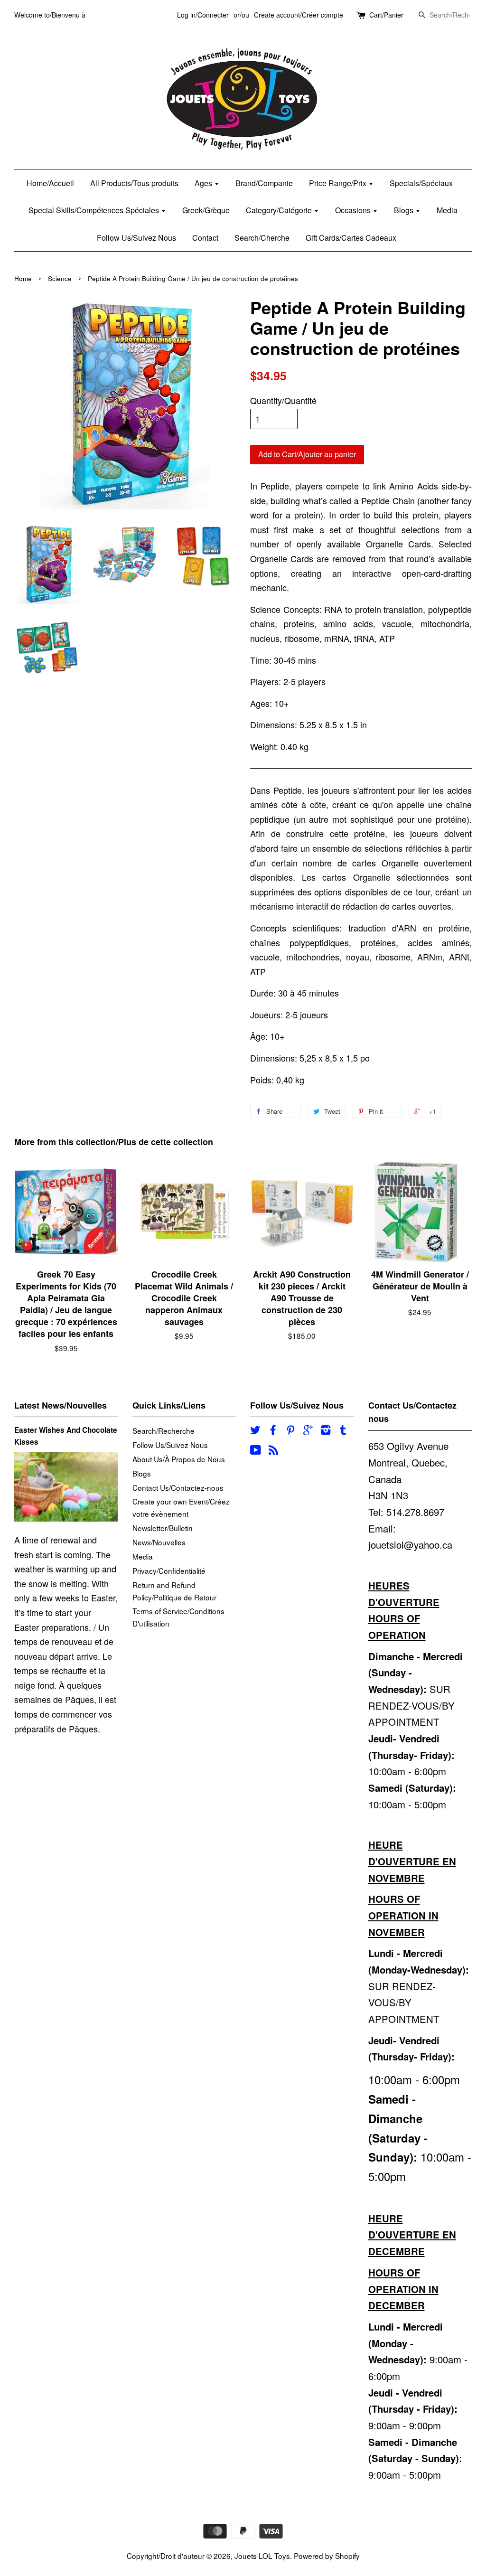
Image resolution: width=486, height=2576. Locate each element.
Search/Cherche (262, 238)
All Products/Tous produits (134, 183)
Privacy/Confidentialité (169, 1570)
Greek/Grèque (206, 210)
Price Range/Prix (339, 183)
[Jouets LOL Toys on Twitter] (255, 1431)
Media (447, 210)
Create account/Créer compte (299, 15)
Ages (204, 183)
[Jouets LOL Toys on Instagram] (326, 1431)
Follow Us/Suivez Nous (136, 238)
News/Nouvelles (159, 1542)
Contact (205, 238)
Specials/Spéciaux (421, 183)
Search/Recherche (164, 1430)
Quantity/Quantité (283, 400)
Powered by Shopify (327, 2556)
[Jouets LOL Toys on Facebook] (273, 1431)
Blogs (405, 210)
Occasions (354, 210)
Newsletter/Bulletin (163, 1528)
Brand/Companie (264, 183)
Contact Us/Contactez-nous (178, 1487)
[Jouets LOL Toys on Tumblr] (343, 1431)
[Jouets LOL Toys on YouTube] (256, 1451)
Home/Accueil (50, 183)
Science (60, 278)
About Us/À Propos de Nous (179, 1459)
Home (23, 278)
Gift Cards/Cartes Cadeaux (351, 238)
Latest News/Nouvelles (61, 1405)
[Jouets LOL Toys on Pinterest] (290, 1431)
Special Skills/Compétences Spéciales (95, 210)
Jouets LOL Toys (262, 2556)
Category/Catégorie (280, 210)
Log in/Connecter (203, 15)
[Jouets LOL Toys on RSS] (273, 1451)
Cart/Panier (386, 15)
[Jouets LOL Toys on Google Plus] (308, 1431)
